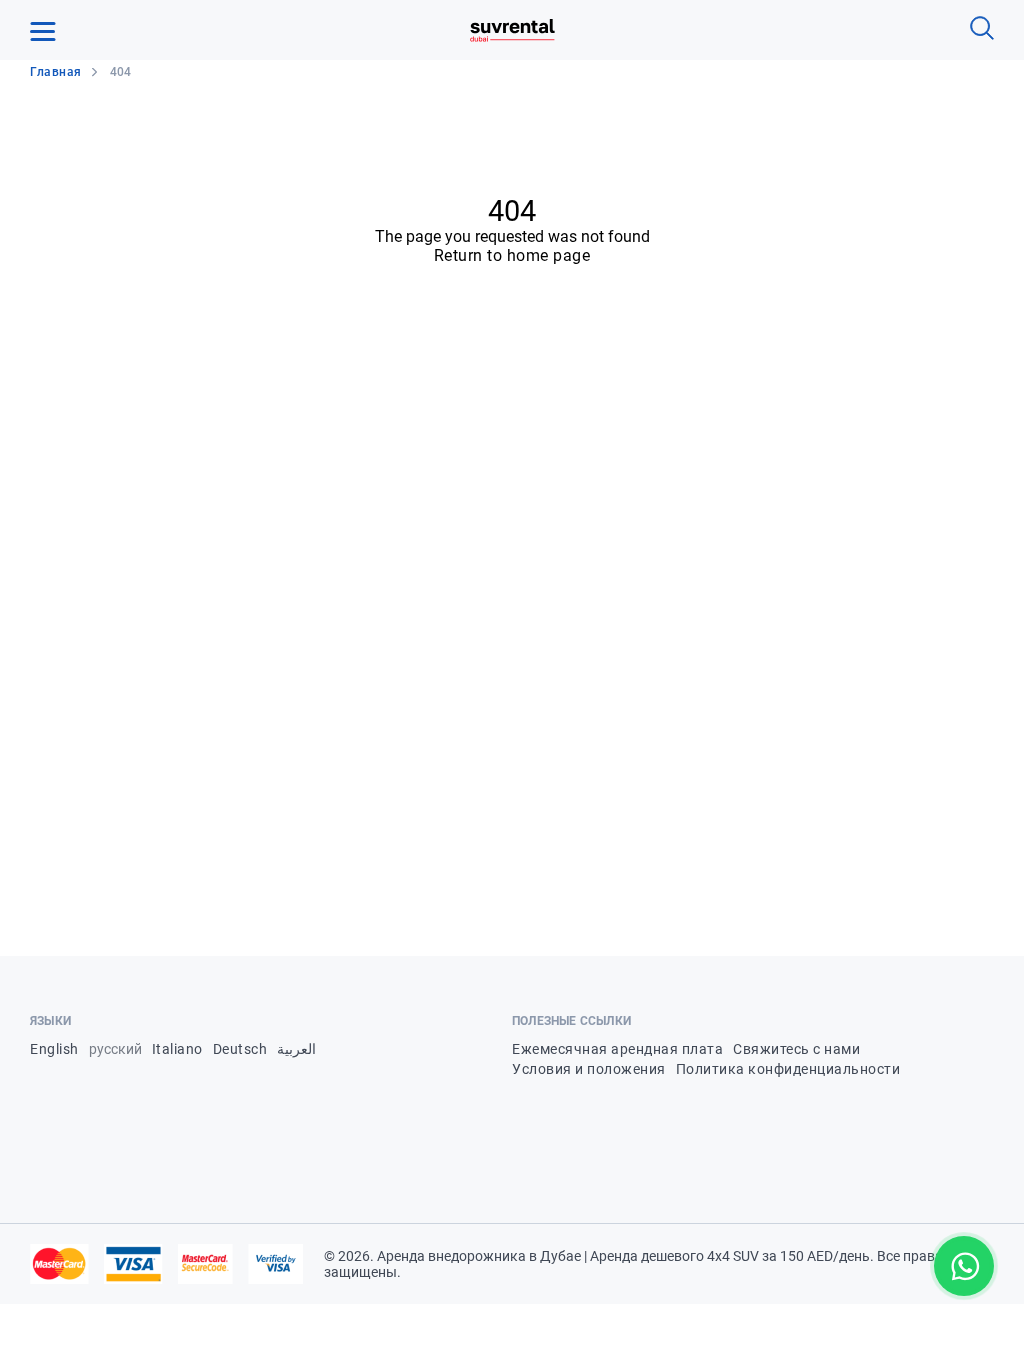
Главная (56, 72)
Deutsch (240, 1049)
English (54, 1049)
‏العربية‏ (296, 1049)
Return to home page (512, 255)
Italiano (177, 1049)
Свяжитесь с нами (796, 1049)
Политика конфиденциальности (788, 1069)
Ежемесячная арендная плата (617, 1049)
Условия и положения (589, 1069)
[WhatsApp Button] (964, 1266)
